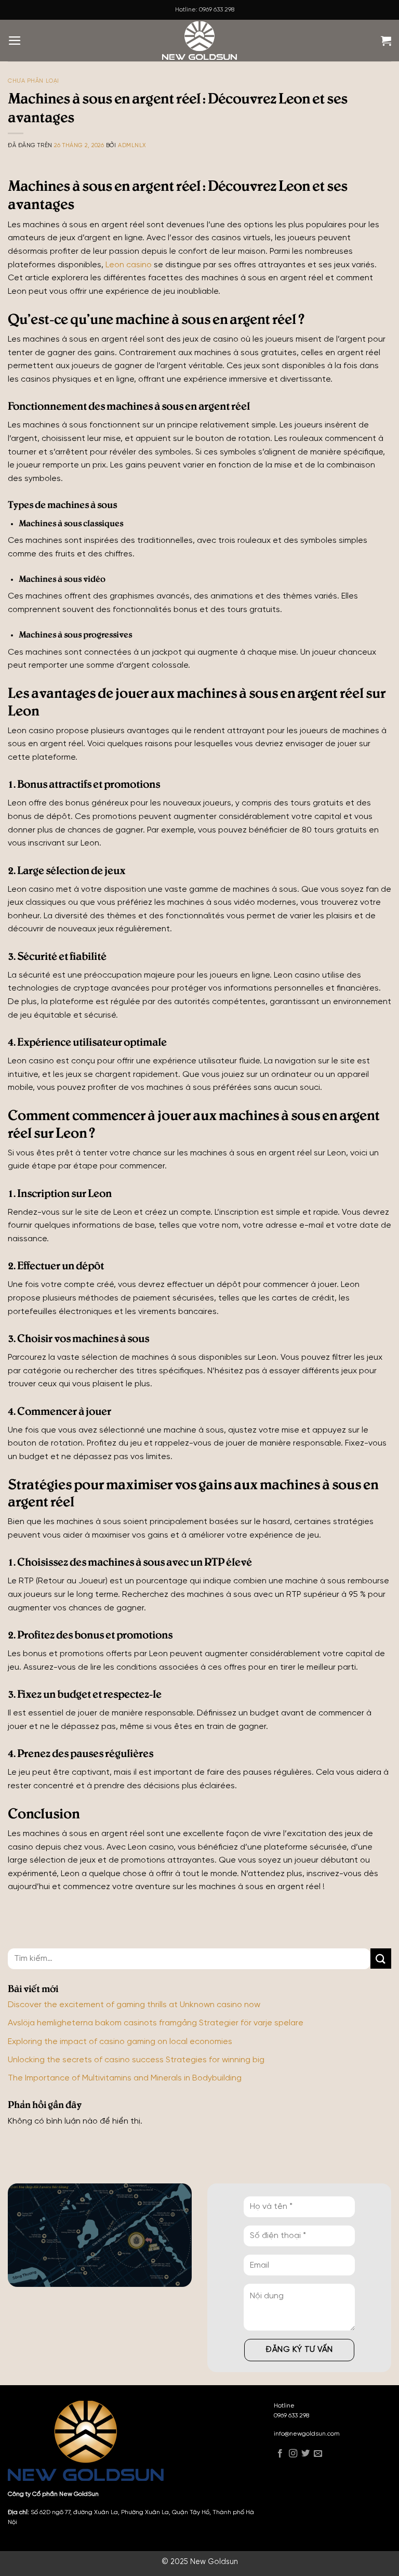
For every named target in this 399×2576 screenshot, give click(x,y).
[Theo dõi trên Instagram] (293, 2455)
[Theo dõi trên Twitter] (305, 2455)
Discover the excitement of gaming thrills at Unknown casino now (134, 2005)
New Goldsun (214, 2562)
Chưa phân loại (34, 81)
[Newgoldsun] (199, 41)
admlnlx (132, 146)
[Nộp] (381, 1959)
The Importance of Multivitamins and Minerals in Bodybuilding (125, 2078)
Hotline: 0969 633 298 (205, 10)
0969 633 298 (291, 2416)
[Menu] (15, 41)
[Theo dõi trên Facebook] (280, 2455)
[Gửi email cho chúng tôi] (318, 2455)
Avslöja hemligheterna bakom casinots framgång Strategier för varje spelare (156, 2023)
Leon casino (129, 265)
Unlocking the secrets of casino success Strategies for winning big (136, 2060)
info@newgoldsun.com (307, 2434)
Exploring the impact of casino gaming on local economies (120, 2042)
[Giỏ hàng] (386, 41)
